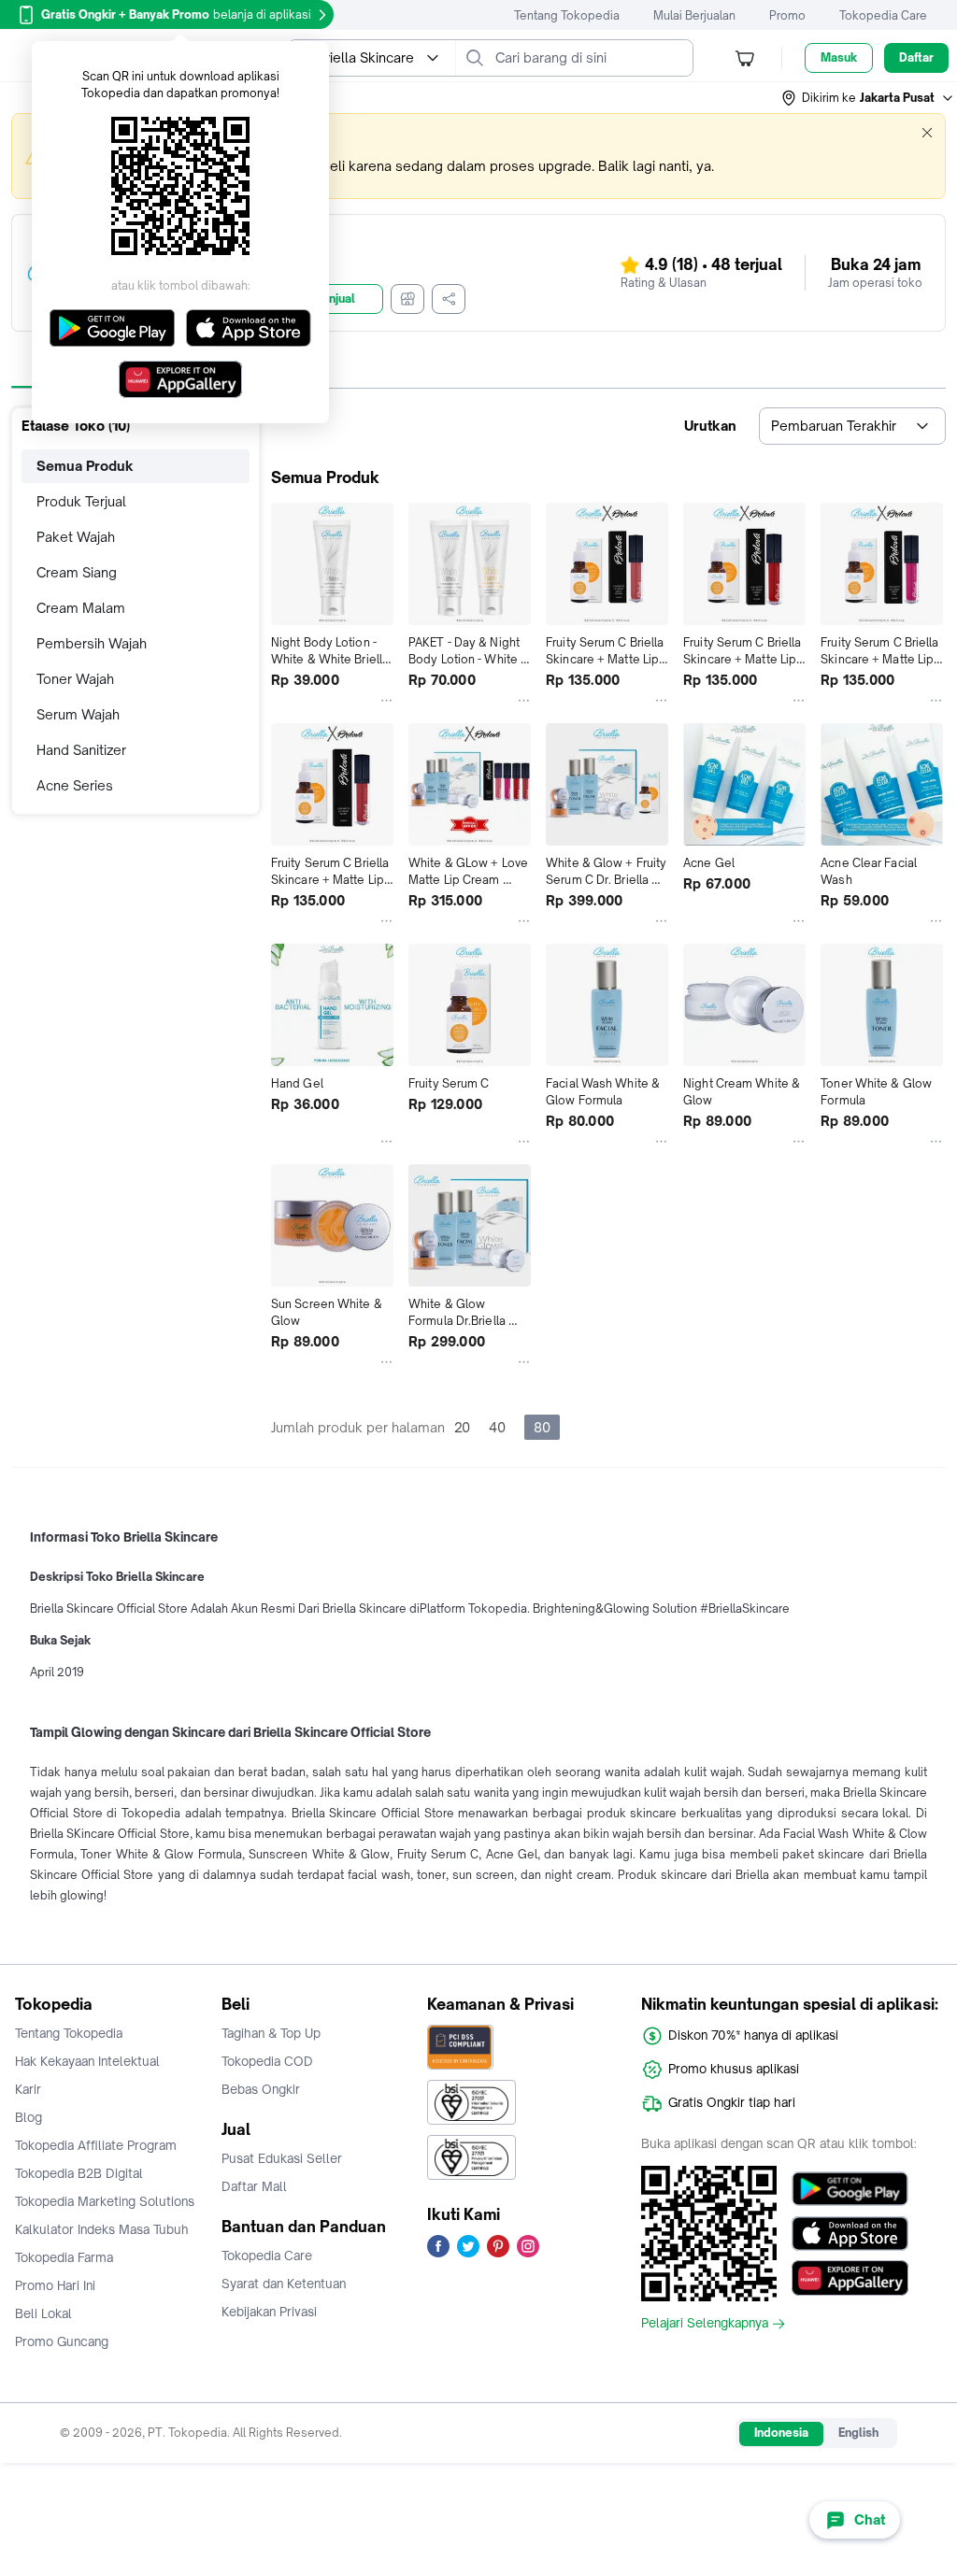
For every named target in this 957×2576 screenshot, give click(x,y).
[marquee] (478, 156)
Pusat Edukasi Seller (282, 2158)
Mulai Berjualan (694, 15)
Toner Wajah (75, 679)
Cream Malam (81, 608)
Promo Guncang (62, 2341)
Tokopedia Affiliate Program (96, 2145)
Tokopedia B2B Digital (79, 2173)
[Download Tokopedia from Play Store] (850, 2188)
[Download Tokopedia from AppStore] (850, 2233)
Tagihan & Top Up (271, 2033)
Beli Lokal (43, 2313)
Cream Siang (77, 572)
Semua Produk (85, 466)
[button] (868, 98)
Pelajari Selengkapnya (705, 2324)
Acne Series (75, 785)
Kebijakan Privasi (269, 2312)
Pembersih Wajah (92, 643)
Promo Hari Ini (55, 2285)
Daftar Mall (254, 2186)
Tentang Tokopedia (567, 15)
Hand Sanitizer (81, 750)
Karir (28, 2089)
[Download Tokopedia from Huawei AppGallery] (850, 2278)
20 (462, 1427)
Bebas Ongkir (261, 2089)
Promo (787, 15)
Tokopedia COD (267, 2061)
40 (497, 1427)
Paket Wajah (76, 537)
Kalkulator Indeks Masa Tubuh (102, 2229)
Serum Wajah (78, 714)
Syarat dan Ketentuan (284, 2284)
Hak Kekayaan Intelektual (87, 2061)
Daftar (916, 57)
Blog (29, 2117)
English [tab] (858, 2433)
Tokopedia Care (883, 15)
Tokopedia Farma (64, 2257)
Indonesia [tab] (781, 2433)
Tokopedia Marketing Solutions (105, 2201)
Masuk (839, 57)
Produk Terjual (81, 501)
